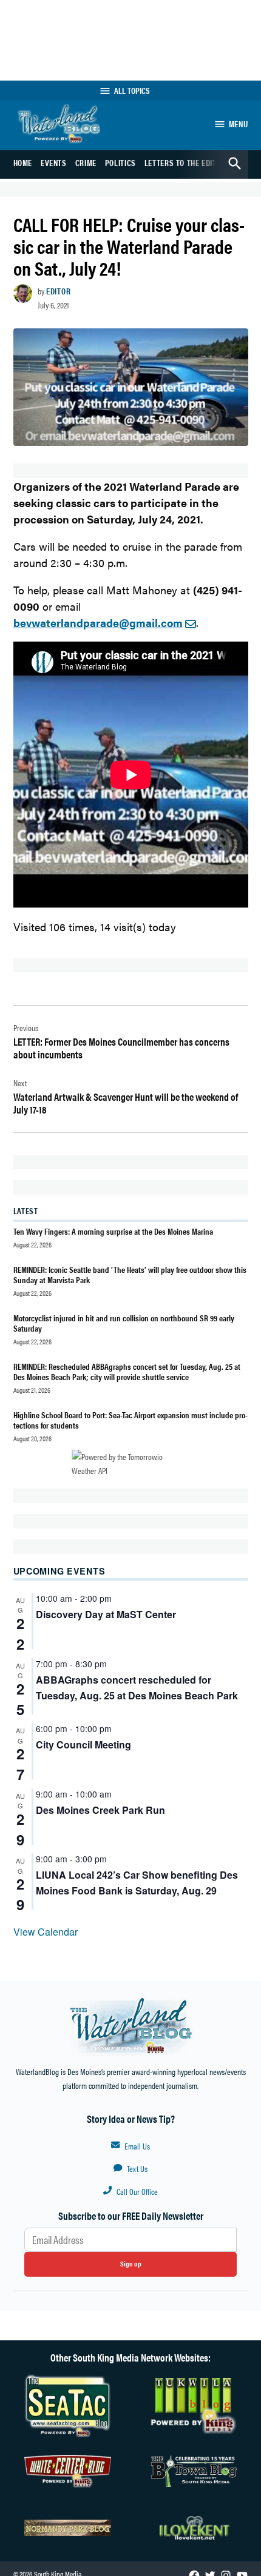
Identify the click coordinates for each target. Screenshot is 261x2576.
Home (23, 162)
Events (54, 162)
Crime (86, 162)
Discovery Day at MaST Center (106, 1614)
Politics (120, 162)
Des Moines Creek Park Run (100, 1810)
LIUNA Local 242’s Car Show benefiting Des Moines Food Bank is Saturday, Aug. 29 (137, 1883)
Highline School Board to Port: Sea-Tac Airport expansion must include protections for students (130, 1420)
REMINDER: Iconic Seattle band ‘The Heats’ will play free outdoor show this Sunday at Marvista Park (130, 1274)
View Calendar (46, 1932)
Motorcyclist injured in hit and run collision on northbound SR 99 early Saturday (124, 1323)
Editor (58, 291)
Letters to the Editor (185, 162)
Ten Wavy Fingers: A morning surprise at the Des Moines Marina (113, 1231)
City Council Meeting (83, 1744)
